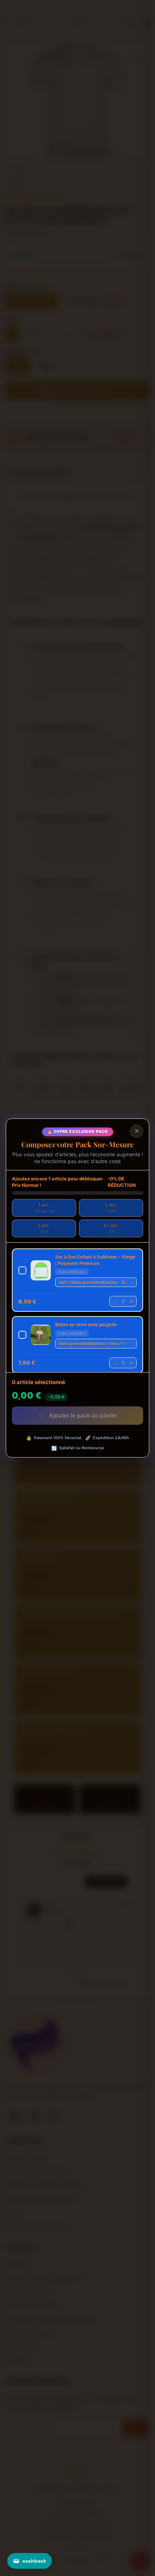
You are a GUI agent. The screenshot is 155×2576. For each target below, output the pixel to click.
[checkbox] (77, 1280)
